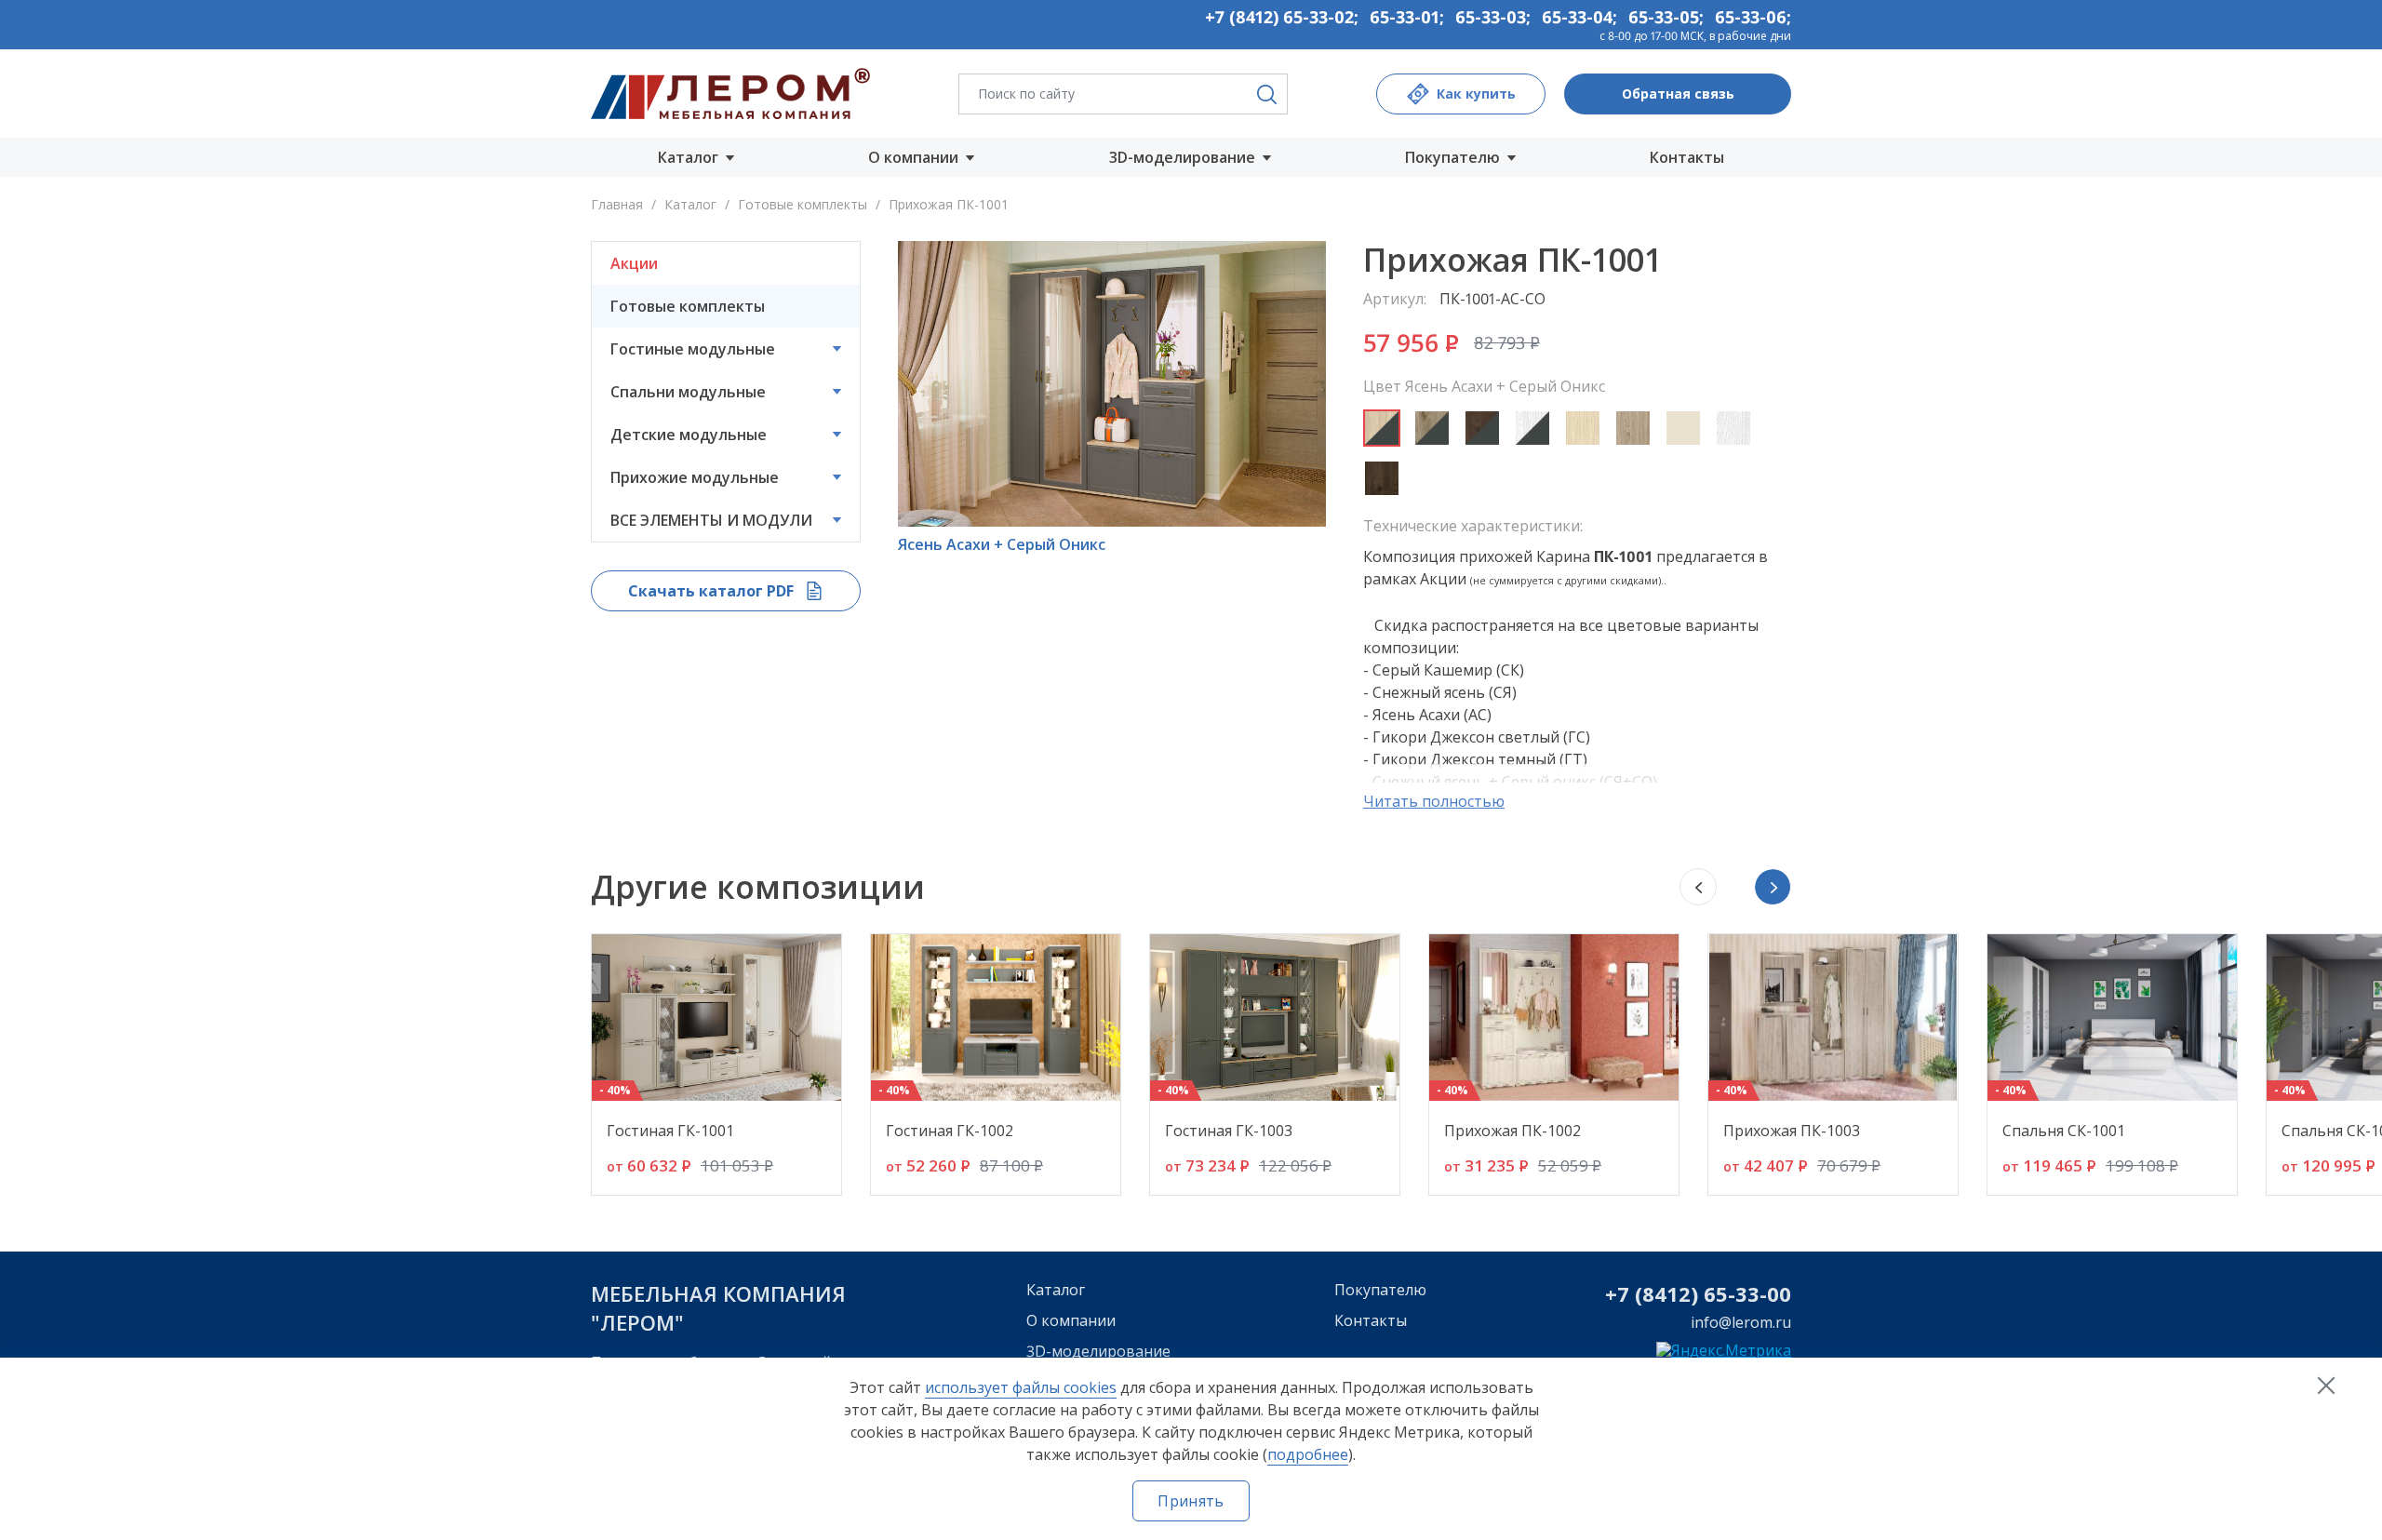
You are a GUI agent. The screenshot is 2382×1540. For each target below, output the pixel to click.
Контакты (1687, 157)
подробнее (1308, 1454)
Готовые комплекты (804, 204)
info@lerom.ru (1741, 1322)
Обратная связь (1678, 94)
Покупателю (1380, 1290)
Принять (1191, 1501)
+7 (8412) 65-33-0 (1692, 1293)
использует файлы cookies (1021, 1387)
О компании (1071, 1320)
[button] (1773, 887)
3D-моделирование (1098, 1351)
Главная (617, 204)
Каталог (690, 204)
